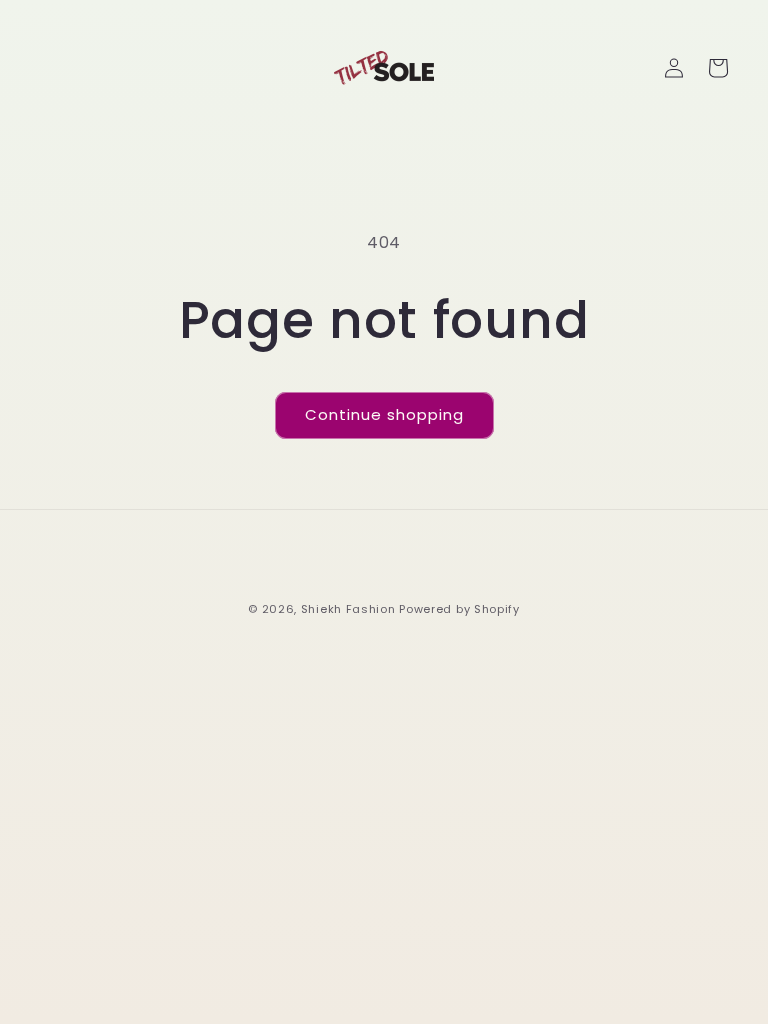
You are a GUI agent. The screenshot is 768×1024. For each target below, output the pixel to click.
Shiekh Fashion (348, 609)
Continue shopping (384, 414)
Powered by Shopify (459, 609)
